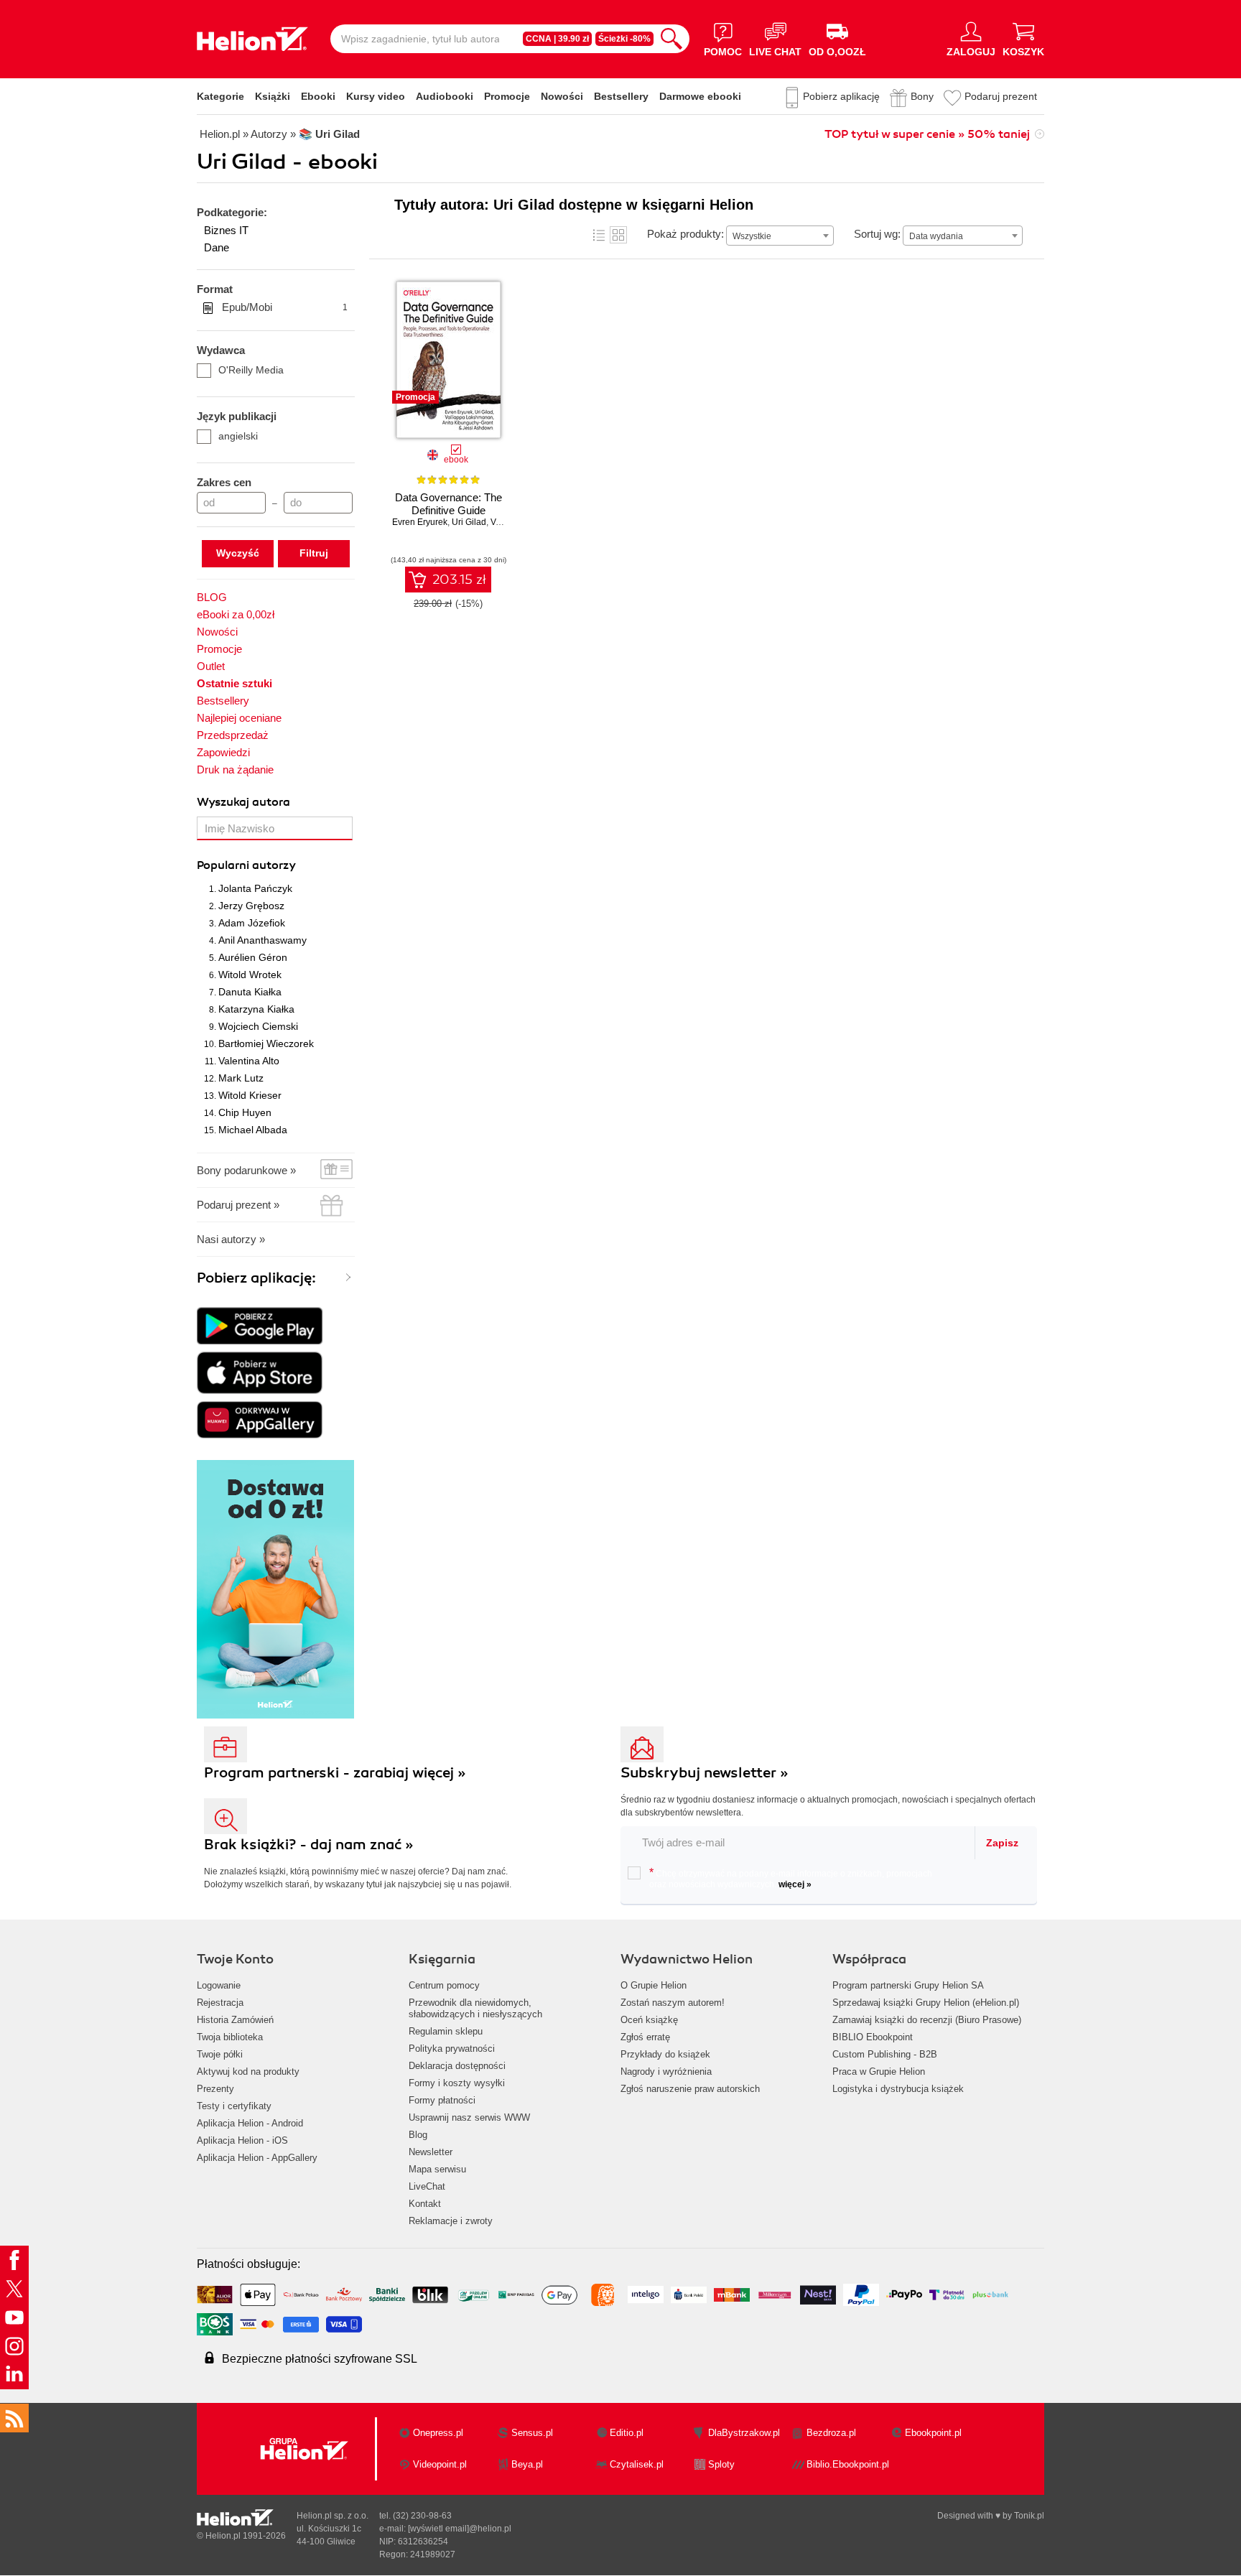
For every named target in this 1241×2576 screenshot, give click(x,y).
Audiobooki (445, 96)
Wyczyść (238, 553)
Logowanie (219, 1985)
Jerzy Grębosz (251, 906)
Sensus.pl (532, 2433)
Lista (599, 235)
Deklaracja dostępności (457, 2066)
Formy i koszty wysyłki (457, 2083)
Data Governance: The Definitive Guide (448, 504)
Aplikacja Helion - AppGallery (257, 2158)
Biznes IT (226, 230)
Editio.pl (627, 2433)
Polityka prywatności (452, 2049)
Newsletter (431, 2152)
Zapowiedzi (223, 752)
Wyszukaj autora (243, 802)
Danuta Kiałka (250, 992)
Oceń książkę (649, 2020)
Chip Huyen (245, 1112)
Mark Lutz (241, 1078)
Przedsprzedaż (233, 735)
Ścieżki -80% (624, 39)
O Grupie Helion (654, 1985)
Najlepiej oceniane (239, 718)
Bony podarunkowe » (246, 1170)
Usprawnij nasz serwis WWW (469, 2117)
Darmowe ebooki (700, 96)
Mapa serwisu (437, 2169)
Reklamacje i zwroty (451, 2221)
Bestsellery (621, 96)
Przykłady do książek (665, 2054)
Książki (273, 96)
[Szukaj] (671, 39)
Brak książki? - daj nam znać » (309, 1845)
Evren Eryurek (420, 522)
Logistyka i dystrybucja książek (898, 2089)
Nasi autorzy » (231, 1239)
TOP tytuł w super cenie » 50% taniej (927, 134)
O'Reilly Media (251, 370)
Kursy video (376, 96)
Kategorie (220, 96)
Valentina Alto (249, 1061)
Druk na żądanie (235, 769)
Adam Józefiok (252, 923)
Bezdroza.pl (831, 2433)
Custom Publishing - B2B (885, 2054)
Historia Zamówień (235, 2020)
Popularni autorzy (246, 865)
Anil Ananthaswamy (262, 940)
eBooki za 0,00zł (236, 614)
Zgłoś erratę (645, 2037)
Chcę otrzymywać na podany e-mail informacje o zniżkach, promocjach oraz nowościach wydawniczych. (791, 1878)
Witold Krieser (250, 1095)
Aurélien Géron (253, 957)
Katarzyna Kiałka (256, 1009)
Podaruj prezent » (238, 1205)
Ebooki (318, 96)
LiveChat (427, 2186)
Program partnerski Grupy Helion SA (908, 1985)
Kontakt (425, 2204)
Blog (418, 2135)
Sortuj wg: (877, 234)
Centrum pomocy (444, 1985)
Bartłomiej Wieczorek (266, 1043)
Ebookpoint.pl (933, 2433)
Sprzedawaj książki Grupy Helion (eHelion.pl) (926, 2003)
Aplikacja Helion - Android (250, 2123)
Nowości (562, 96)
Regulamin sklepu (446, 2031)
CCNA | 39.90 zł (557, 39)
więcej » (795, 1884)
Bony (922, 96)
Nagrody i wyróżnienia (666, 2072)
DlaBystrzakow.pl (744, 2433)
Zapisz (1002, 1843)
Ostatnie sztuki (234, 683)
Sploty (721, 2464)
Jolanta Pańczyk (255, 888)
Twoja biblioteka (230, 2037)
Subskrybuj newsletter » (705, 1773)
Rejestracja (220, 2003)
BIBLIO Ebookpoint (873, 2037)
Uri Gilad (469, 522)
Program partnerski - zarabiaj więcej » (335, 1773)
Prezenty (215, 2089)
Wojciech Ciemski (258, 1026)
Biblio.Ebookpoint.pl (848, 2464)
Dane (217, 247)
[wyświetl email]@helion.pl (460, 2529)
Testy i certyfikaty (234, 2106)
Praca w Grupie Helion (879, 2072)
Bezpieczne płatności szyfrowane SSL (320, 2359)
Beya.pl (527, 2464)
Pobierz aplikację (841, 96)
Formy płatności (442, 2100)
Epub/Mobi (285, 307)
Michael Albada (253, 1130)
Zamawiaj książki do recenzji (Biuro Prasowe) (927, 2020)
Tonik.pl (1029, 2516)
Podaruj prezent (1001, 96)
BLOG (212, 597)
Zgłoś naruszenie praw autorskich (690, 2089)
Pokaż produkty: (685, 234)
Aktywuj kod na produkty (248, 2072)
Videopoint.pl (440, 2464)
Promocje (507, 96)
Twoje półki (220, 2054)
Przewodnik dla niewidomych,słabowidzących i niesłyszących (475, 2008)
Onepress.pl (438, 2433)
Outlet (211, 666)
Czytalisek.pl (637, 2464)
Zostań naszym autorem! (673, 2003)
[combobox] (780, 236)
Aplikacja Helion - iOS (242, 2140)
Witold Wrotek (250, 975)
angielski (238, 436)
